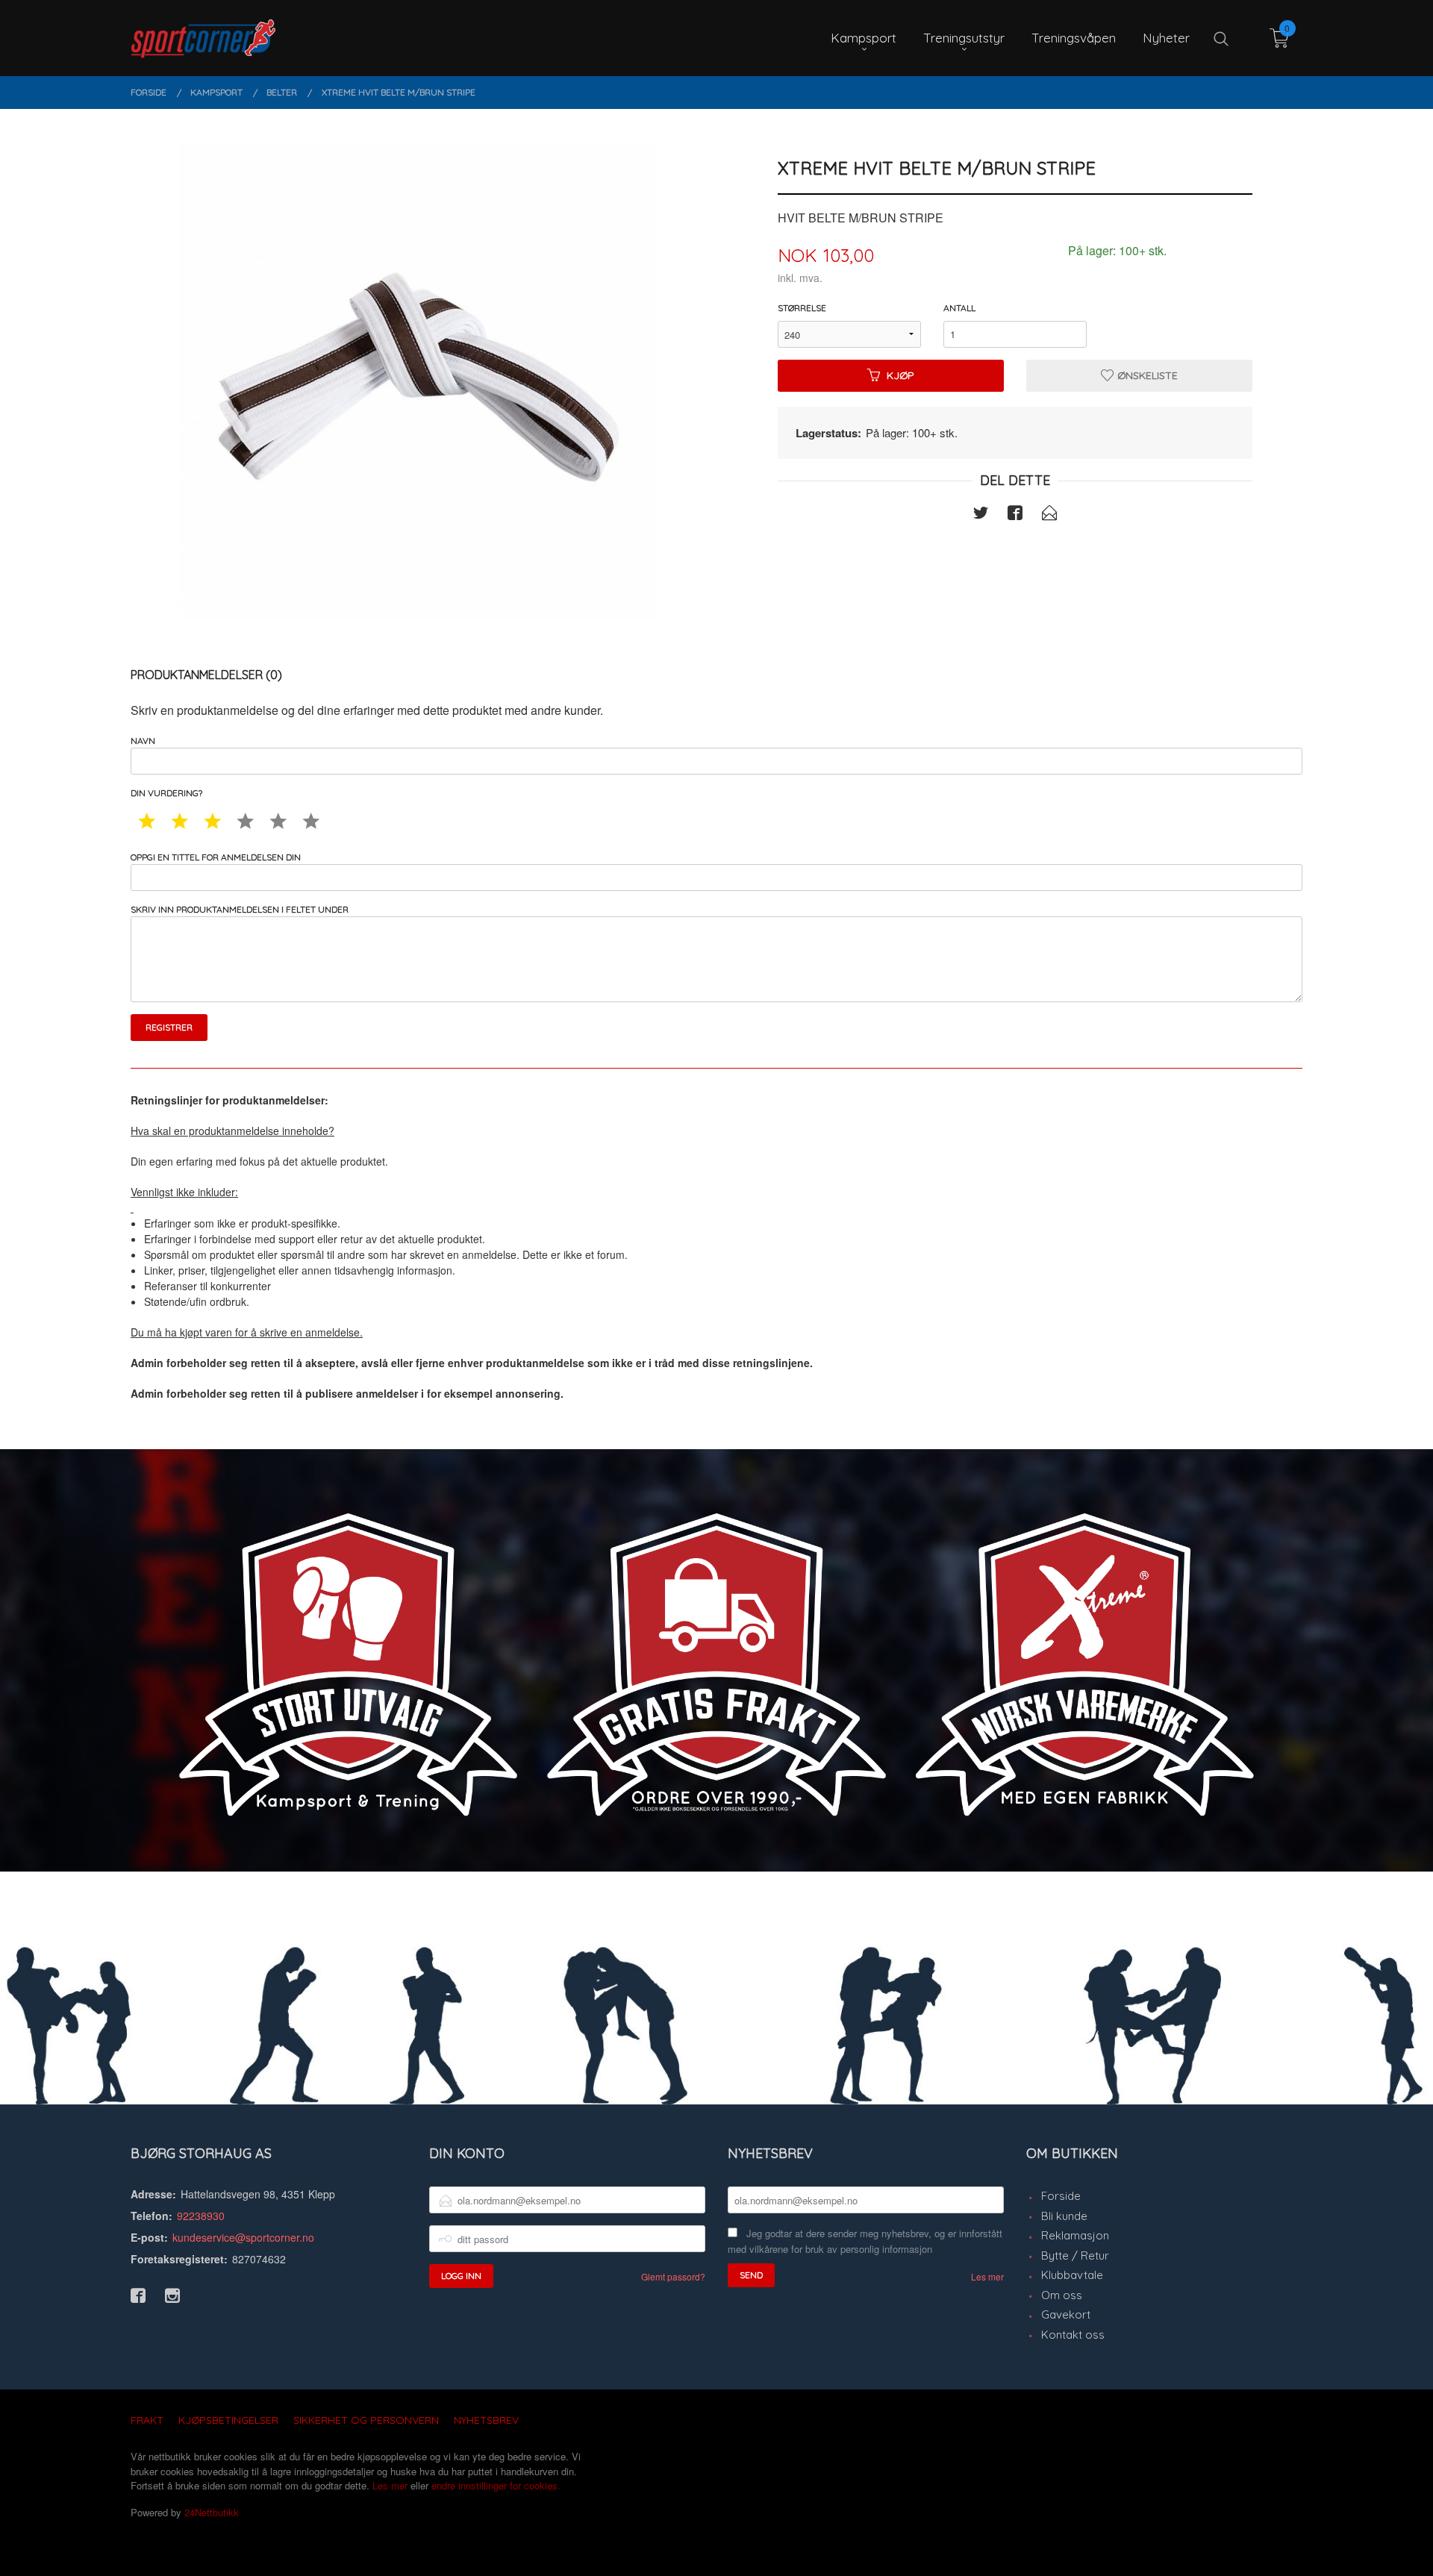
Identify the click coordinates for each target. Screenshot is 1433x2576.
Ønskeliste (1146, 375)
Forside (1061, 2196)
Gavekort (1066, 2314)
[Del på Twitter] (981, 515)
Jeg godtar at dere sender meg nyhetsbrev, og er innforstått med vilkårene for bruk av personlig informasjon (865, 2241)
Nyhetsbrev (486, 2420)
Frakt (147, 2420)
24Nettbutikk (212, 2512)
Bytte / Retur (1075, 2255)
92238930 (201, 2216)
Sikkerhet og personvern (366, 2420)
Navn (143, 741)
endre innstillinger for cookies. (496, 2485)
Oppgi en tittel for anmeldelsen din (216, 857)
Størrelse (802, 308)
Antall (959, 308)
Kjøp (900, 375)
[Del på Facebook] (1015, 515)
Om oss (1062, 2295)
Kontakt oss (1073, 2335)
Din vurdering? (166, 793)
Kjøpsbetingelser (228, 2420)
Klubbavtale (1072, 2275)
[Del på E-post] (1049, 515)
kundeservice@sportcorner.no (243, 2237)
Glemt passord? (673, 2276)
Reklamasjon (1075, 2235)
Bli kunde (1064, 2216)
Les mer (987, 2276)
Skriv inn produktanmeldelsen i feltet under (240, 909)
